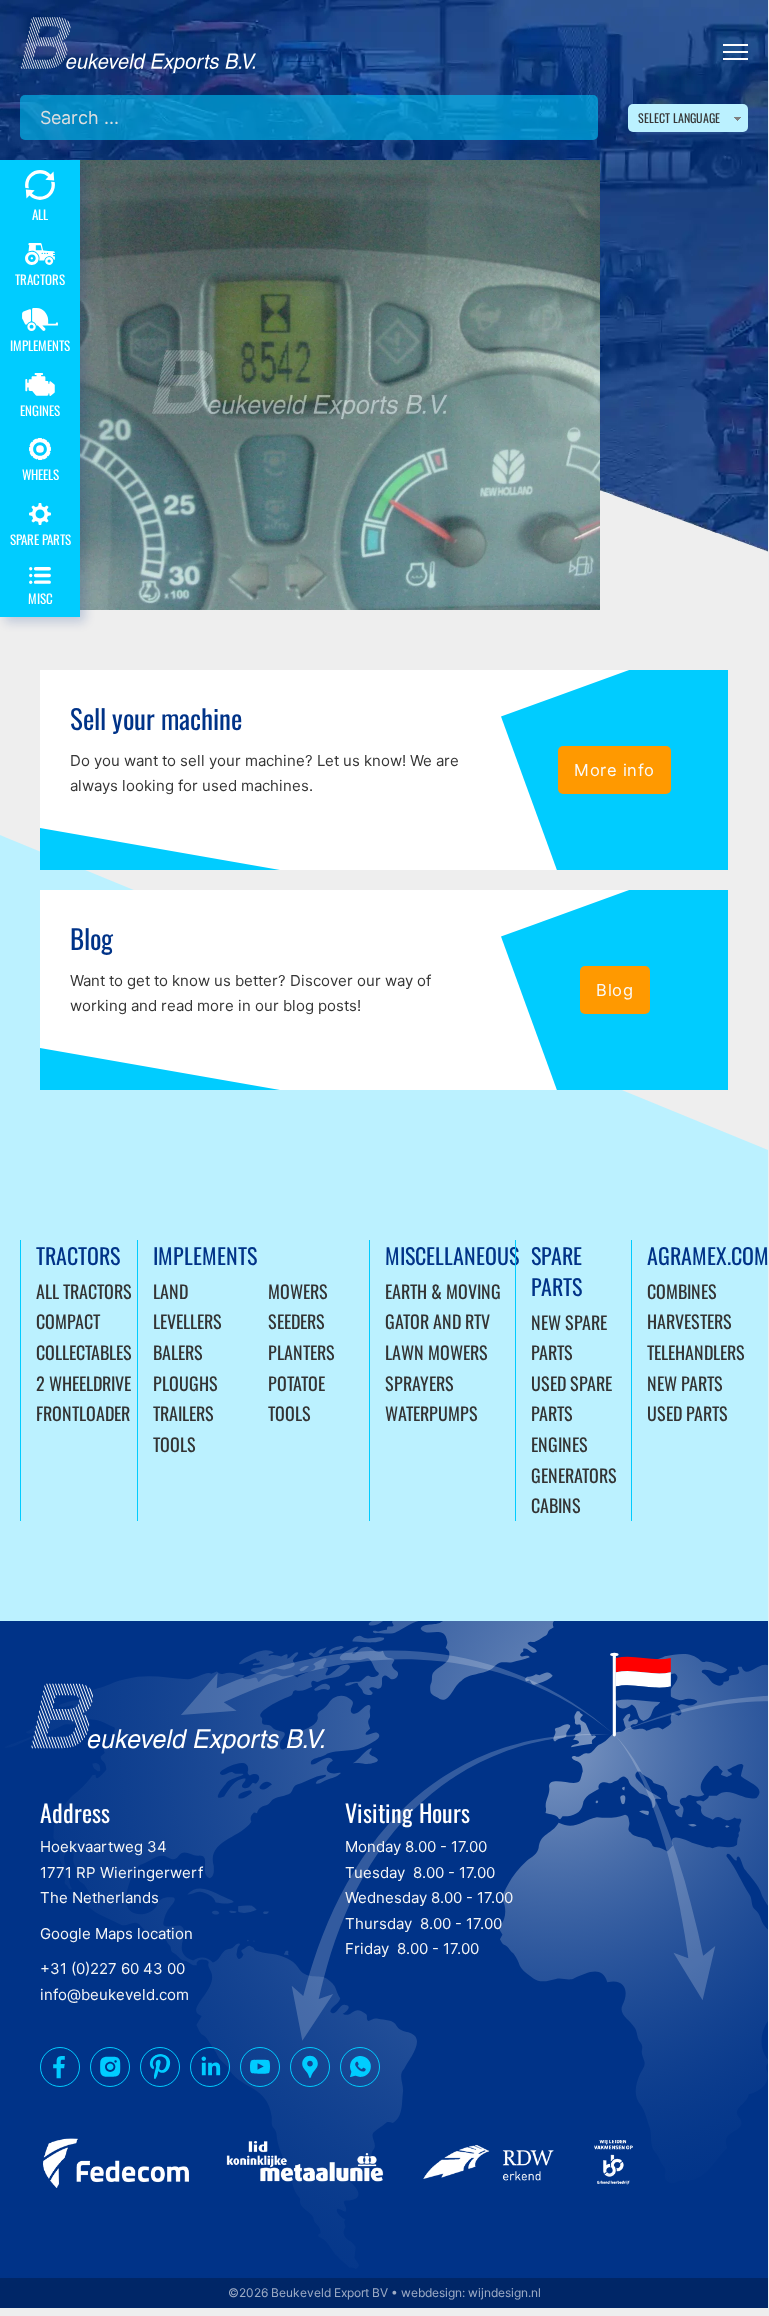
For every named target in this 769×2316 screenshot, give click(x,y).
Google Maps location (116, 1933)
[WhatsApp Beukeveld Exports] (360, 2071)
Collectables (84, 1352)
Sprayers (419, 1383)
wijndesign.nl (504, 2292)
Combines (682, 1291)
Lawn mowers (436, 1352)
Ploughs (185, 1383)
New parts (685, 1383)
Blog (614, 990)
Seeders (296, 1321)
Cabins (556, 1505)
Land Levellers (187, 1306)
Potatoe (296, 1383)
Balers (178, 1352)
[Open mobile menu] (735, 52)
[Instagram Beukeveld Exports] (110, 2071)
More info (614, 770)
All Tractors (84, 1291)
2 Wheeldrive (83, 1383)
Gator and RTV (437, 1321)
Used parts (687, 1413)
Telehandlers (696, 1352)
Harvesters (689, 1321)
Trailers (183, 1413)
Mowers (298, 1291)
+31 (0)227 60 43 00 (112, 1968)
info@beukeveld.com (114, 1994)
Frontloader (83, 1413)
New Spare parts (569, 1337)
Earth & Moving (443, 1291)
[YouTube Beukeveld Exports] (260, 2071)
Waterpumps (431, 1413)
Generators (574, 1475)
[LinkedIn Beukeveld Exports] (210, 2071)
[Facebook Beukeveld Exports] (60, 2071)
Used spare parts (571, 1398)
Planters (301, 1352)
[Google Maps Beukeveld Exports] (310, 2071)
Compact (68, 1321)
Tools (174, 1444)
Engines (559, 1444)
